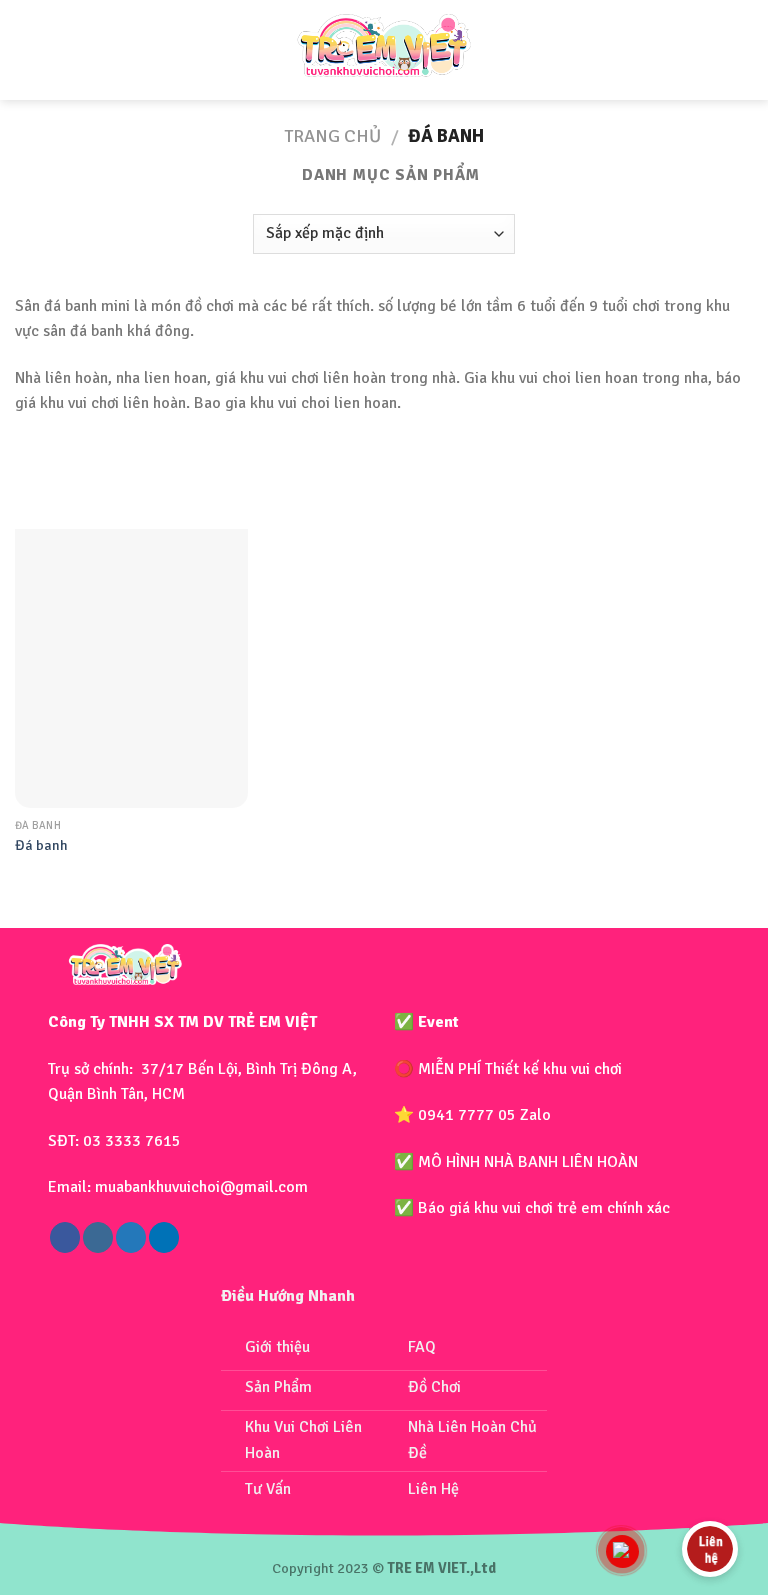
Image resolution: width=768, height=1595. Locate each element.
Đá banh (41, 845)
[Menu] (33, 50)
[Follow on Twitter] (131, 1237)
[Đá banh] (131, 668)
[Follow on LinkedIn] (164, 1237)
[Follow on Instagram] (98, 1237)
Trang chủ (332, 136)
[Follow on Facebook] (65, 1237)
